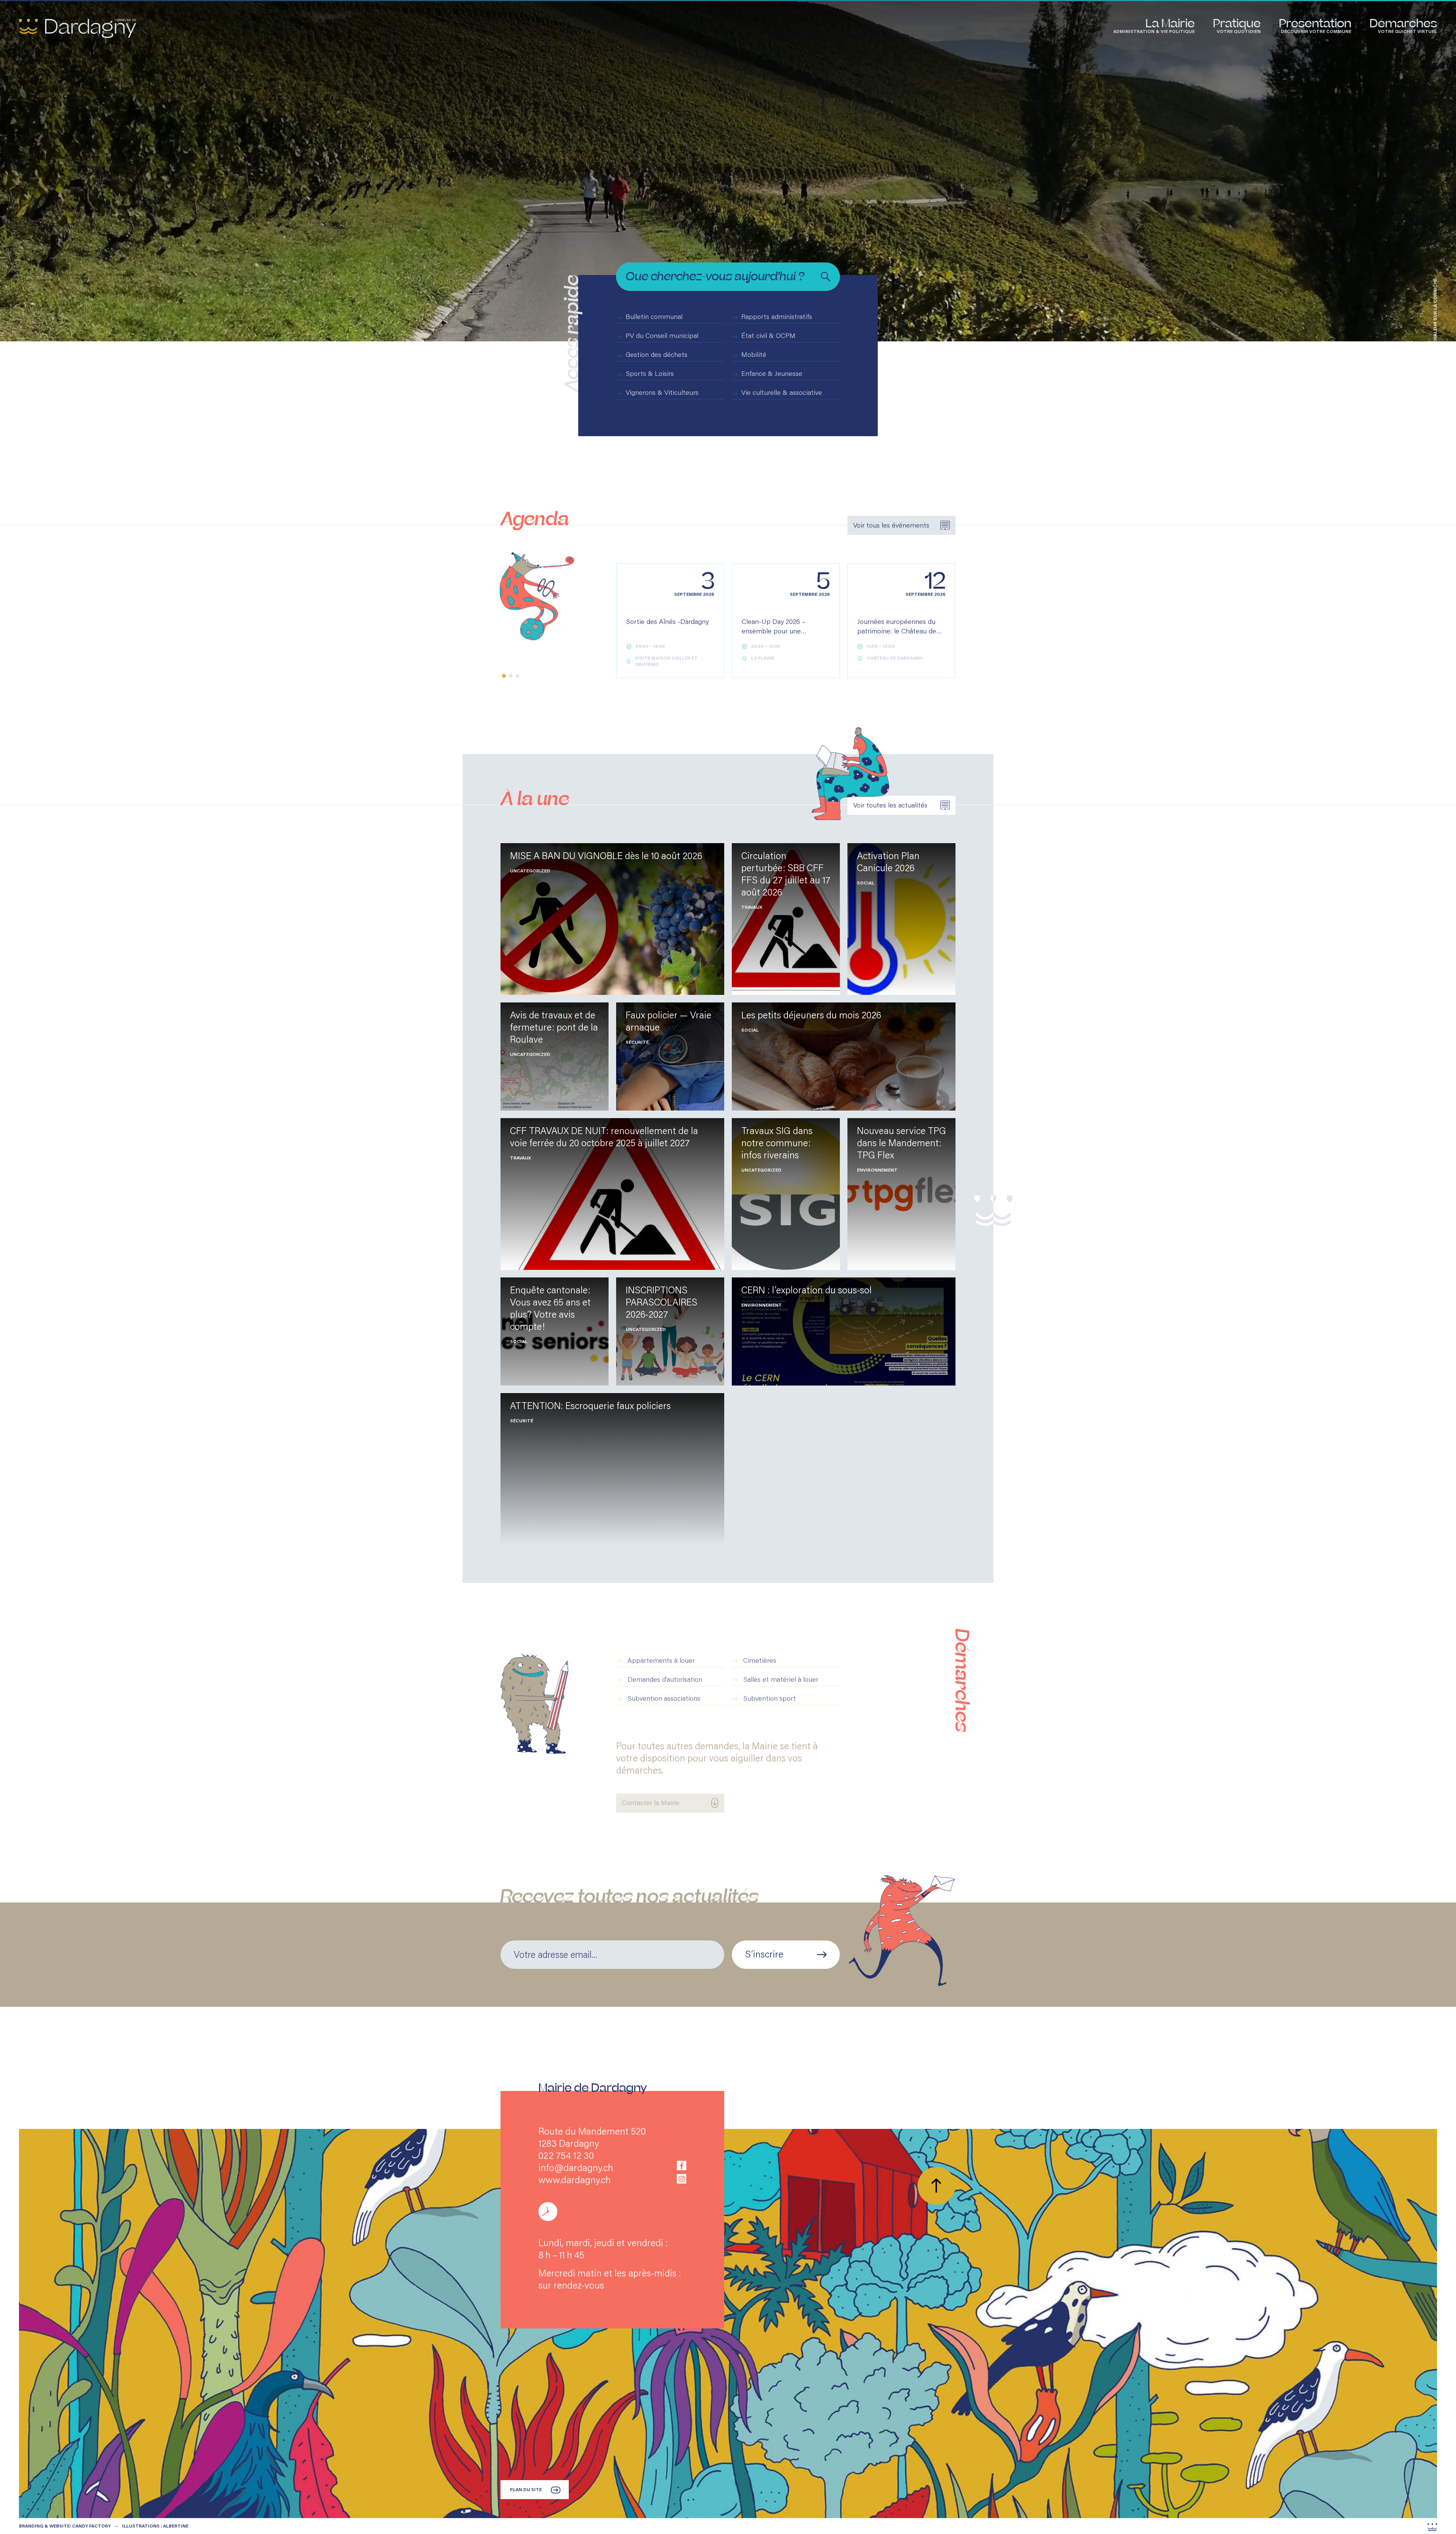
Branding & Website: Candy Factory (65, 2526)
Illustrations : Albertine (155, 2526)
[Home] (78, 28)
